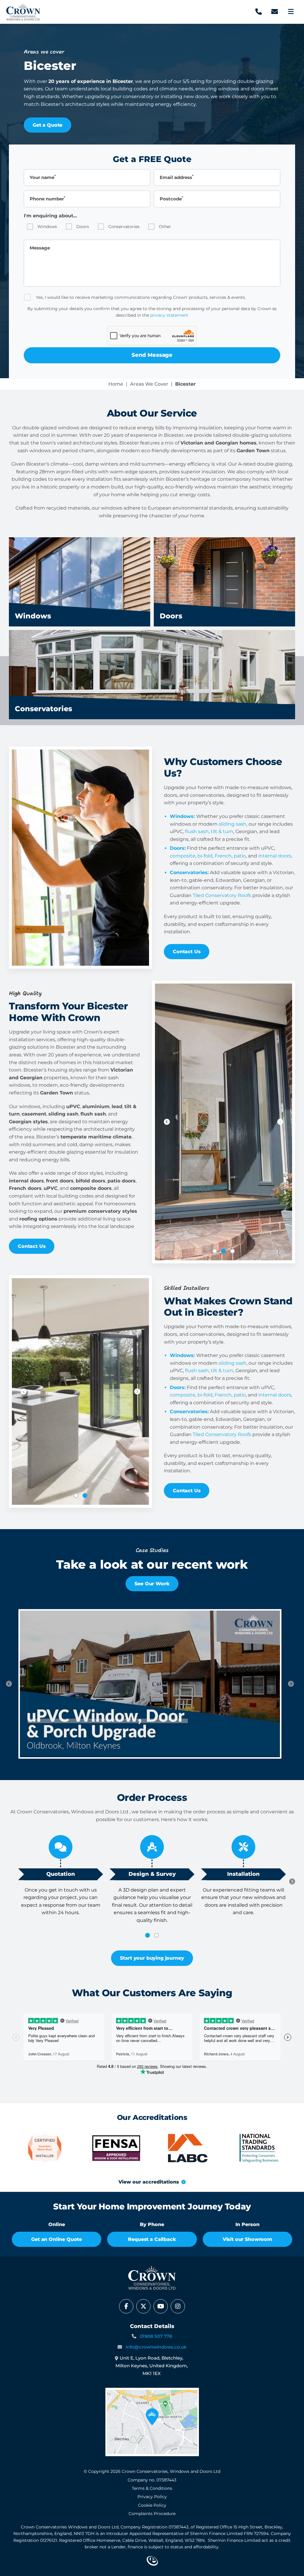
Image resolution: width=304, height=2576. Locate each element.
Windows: (182, 816)
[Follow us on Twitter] (143, 2306)
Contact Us (187, 952)
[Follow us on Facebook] (126, 2306)
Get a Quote (47, 125)
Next (280, 1122)
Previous (167, 1122)
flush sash (197, 831)
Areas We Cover (149, 384)
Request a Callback (152, 2239)
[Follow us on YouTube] (161, 2306)
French (223, 856)
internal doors (275, 856)
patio (240, 856)
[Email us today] (275, 12)
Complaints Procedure (152, 2514)
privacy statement (169, 315)
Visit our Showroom (247, 2239)
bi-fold (205, 856)
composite (183, 856)
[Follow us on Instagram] (178, 2306)
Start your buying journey (152, 1958)
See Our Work (152, 1584)
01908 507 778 (156, 2336)
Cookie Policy (152, 2505)
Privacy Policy (152, 2497)
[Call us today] (259, 12)
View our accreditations (149, 2182)
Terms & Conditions (152, 2488)
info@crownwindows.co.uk (156, 2347)
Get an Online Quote (57, 2239)
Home (116, 384)
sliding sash (233, 824)
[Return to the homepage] (23, 12)
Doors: (178, 848)
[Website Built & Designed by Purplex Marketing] (152, 2561)
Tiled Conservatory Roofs (222, 895)
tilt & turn (222, 831)
